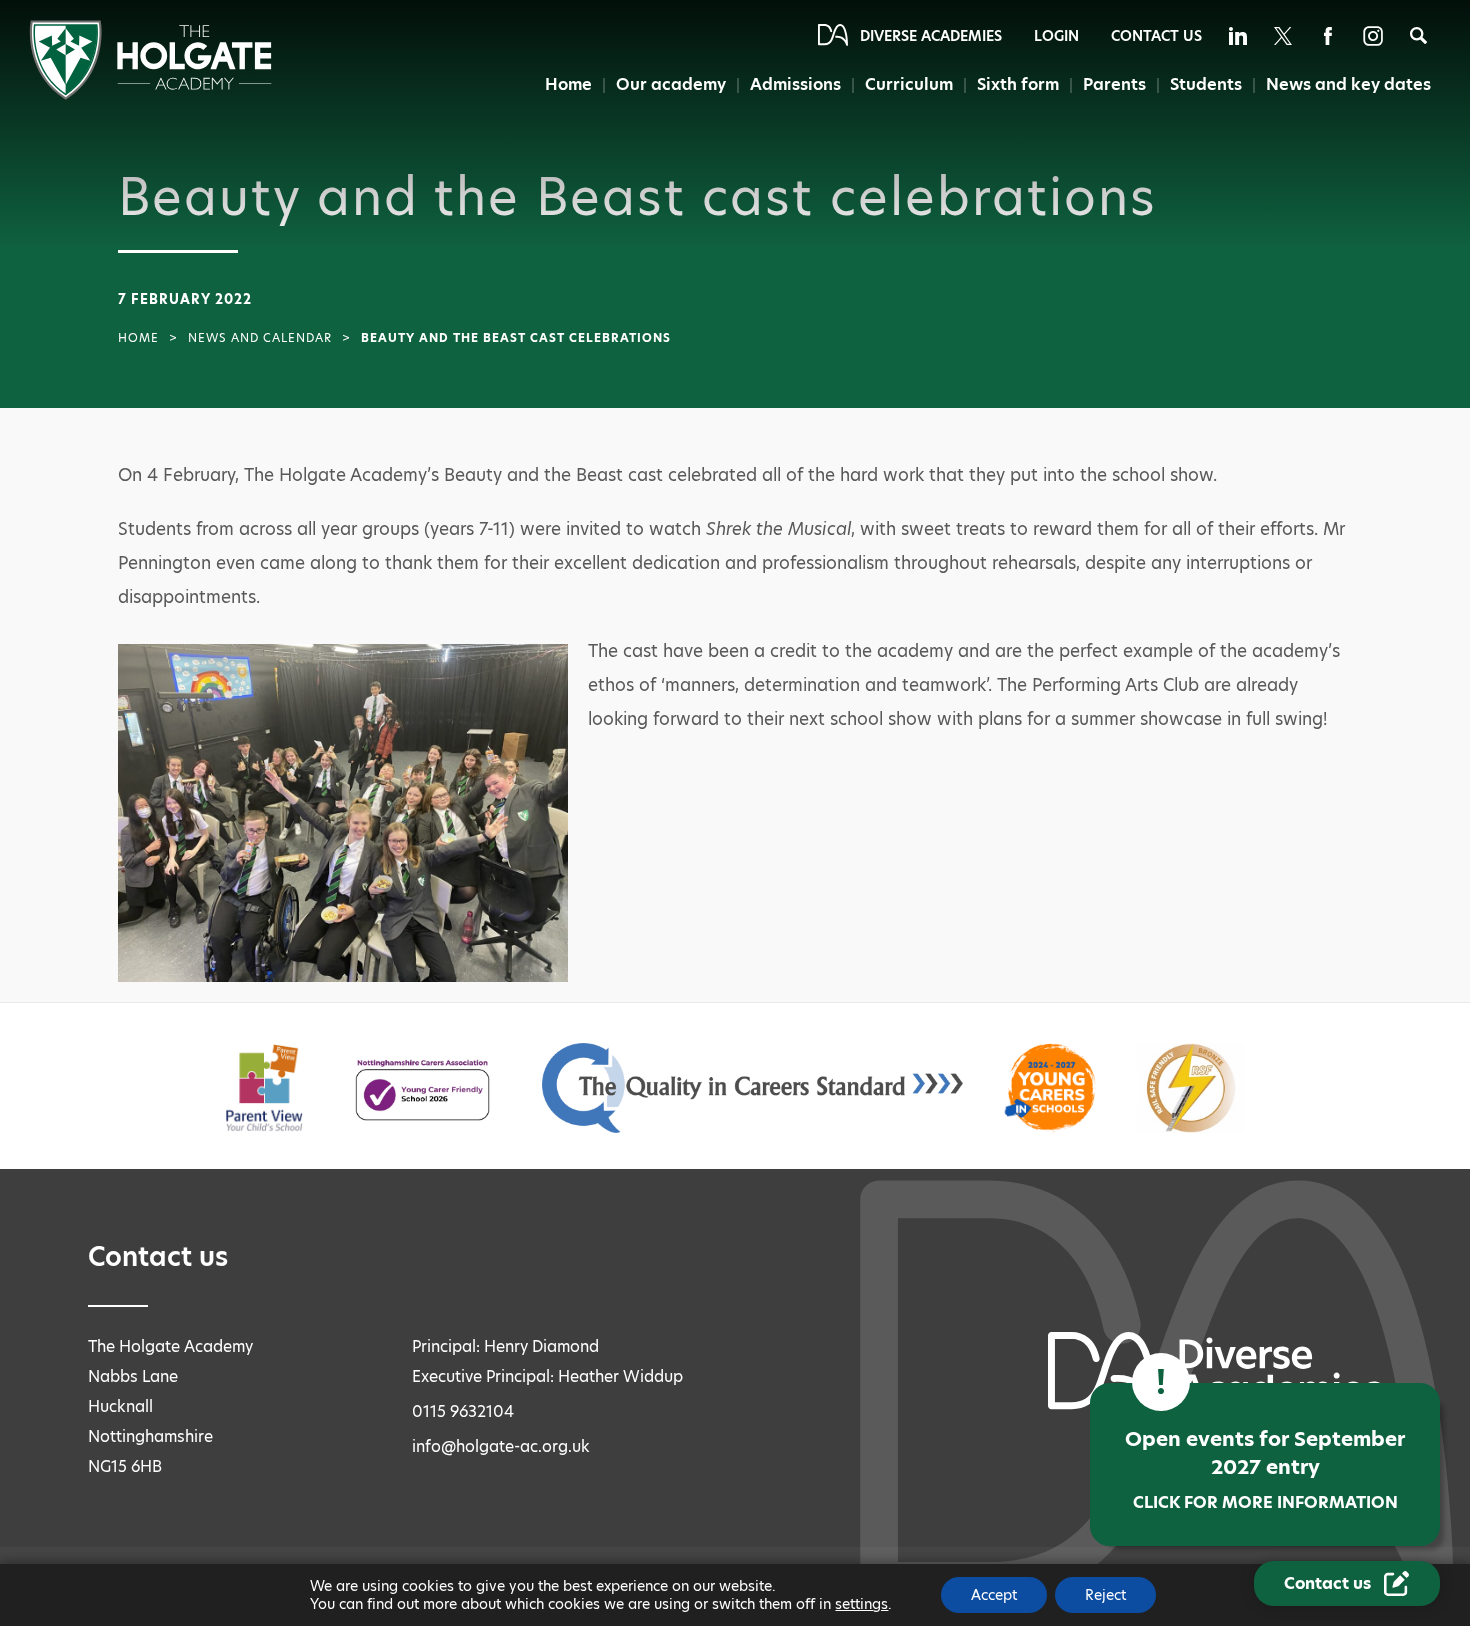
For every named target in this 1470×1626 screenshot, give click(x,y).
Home (568, 84)
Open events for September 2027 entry (1265, 1469)
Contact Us (1156, 36)
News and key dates (1348, 84)
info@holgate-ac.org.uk (501, 1446)
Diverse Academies (931, 36)
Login (1056, 36)
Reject (1105, 1595)
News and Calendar (260, 338)
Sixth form (1018, 84)
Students (1206, 84)
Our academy (671, 84)
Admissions (795, 84)
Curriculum (909, 84)
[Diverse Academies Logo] (150, 94)
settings (861, 1604)
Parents (1114, 84)
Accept (994, 1595)
